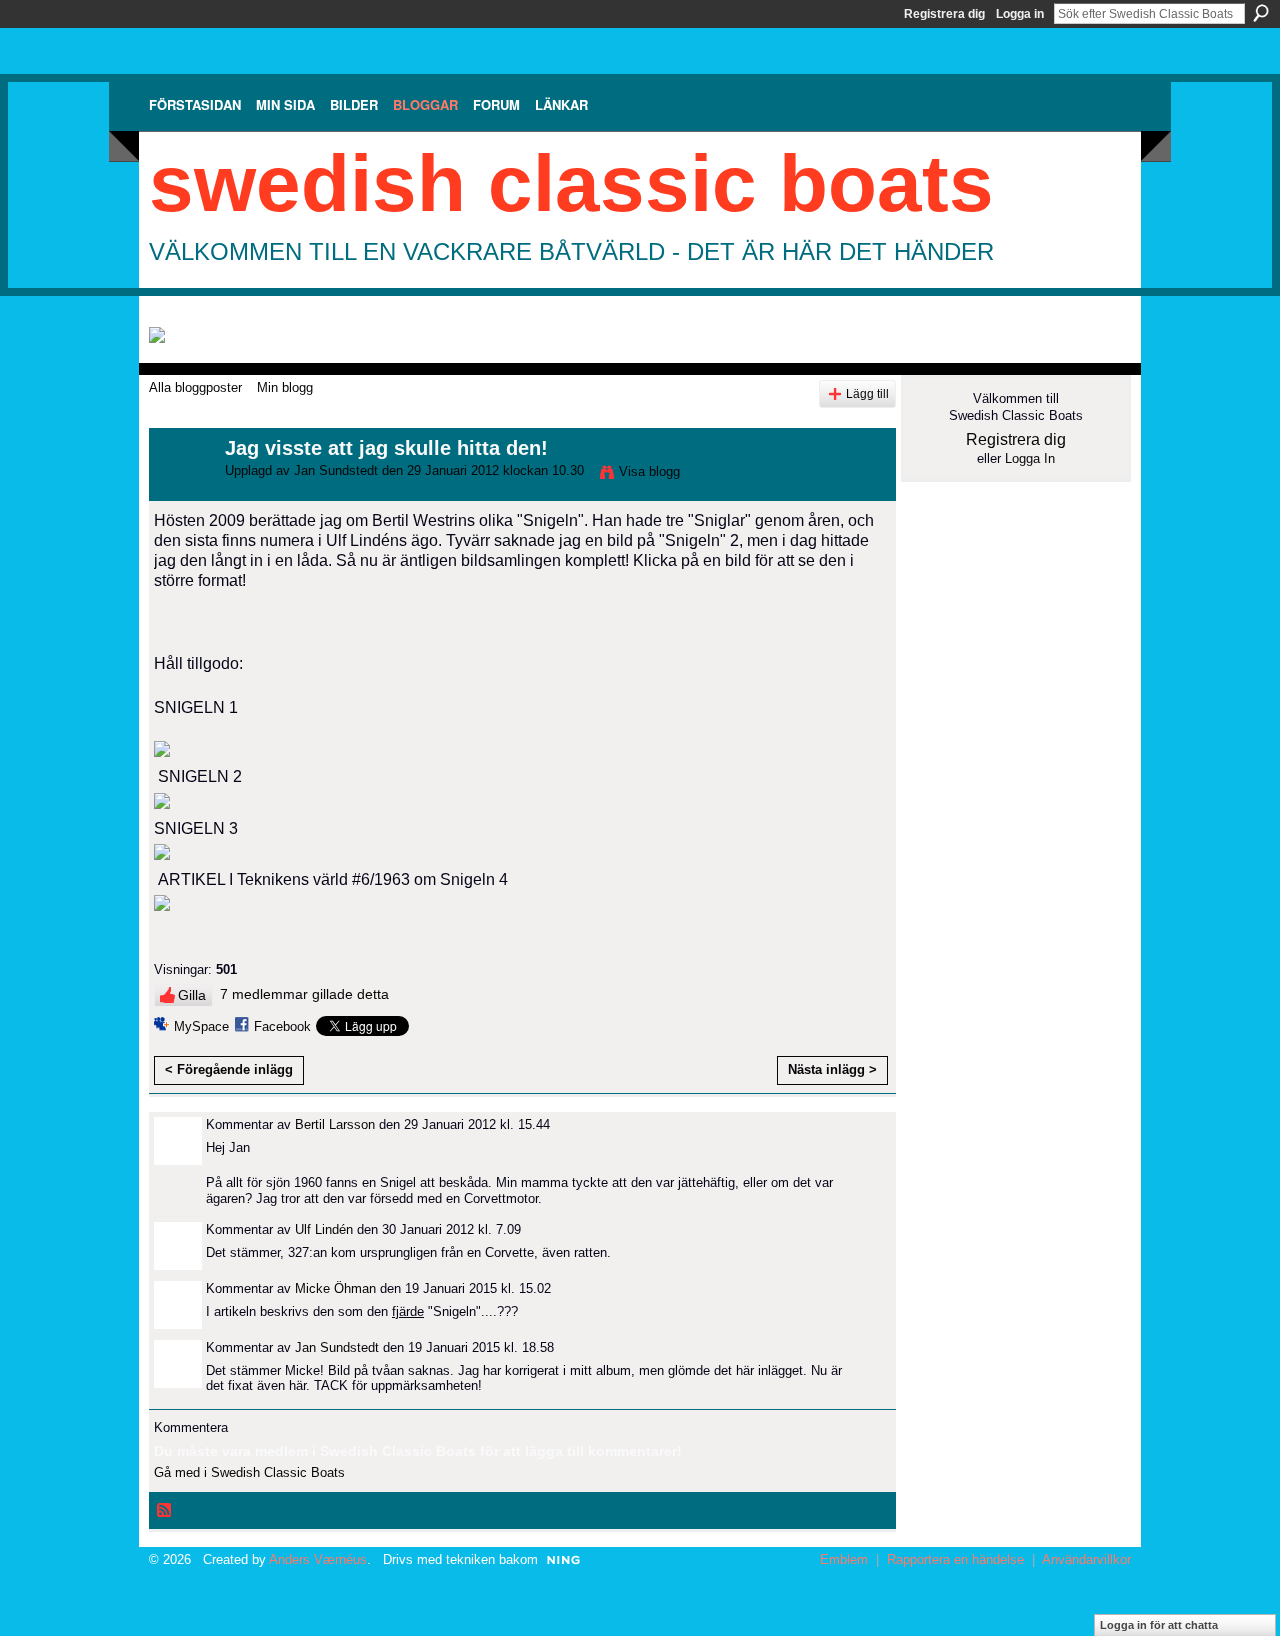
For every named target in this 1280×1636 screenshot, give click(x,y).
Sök (1261, 13)
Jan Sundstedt (336, 470)
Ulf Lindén (324, 1229)
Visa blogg (649, 471)
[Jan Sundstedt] (181, 491)
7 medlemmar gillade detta (304, 994)
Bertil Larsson (335, 1124)
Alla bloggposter (195, 387)
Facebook (282, 1026)
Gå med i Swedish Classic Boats (249, 1472)
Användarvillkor (1086, 1559)
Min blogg (285, 387)
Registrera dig (944, 14)
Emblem (844, 1559)
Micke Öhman (335, 1288)
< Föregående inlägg (229, 1069)
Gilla (192, 995)
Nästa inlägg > (832, 1069)
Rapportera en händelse (955, 1559)
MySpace (201, 1026)
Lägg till (867, 393)
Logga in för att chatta (1159, 1625)
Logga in (1020, 14)
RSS (165, 1511)
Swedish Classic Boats (571, 183)
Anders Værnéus (318, 1559)
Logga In (1030, 458)
